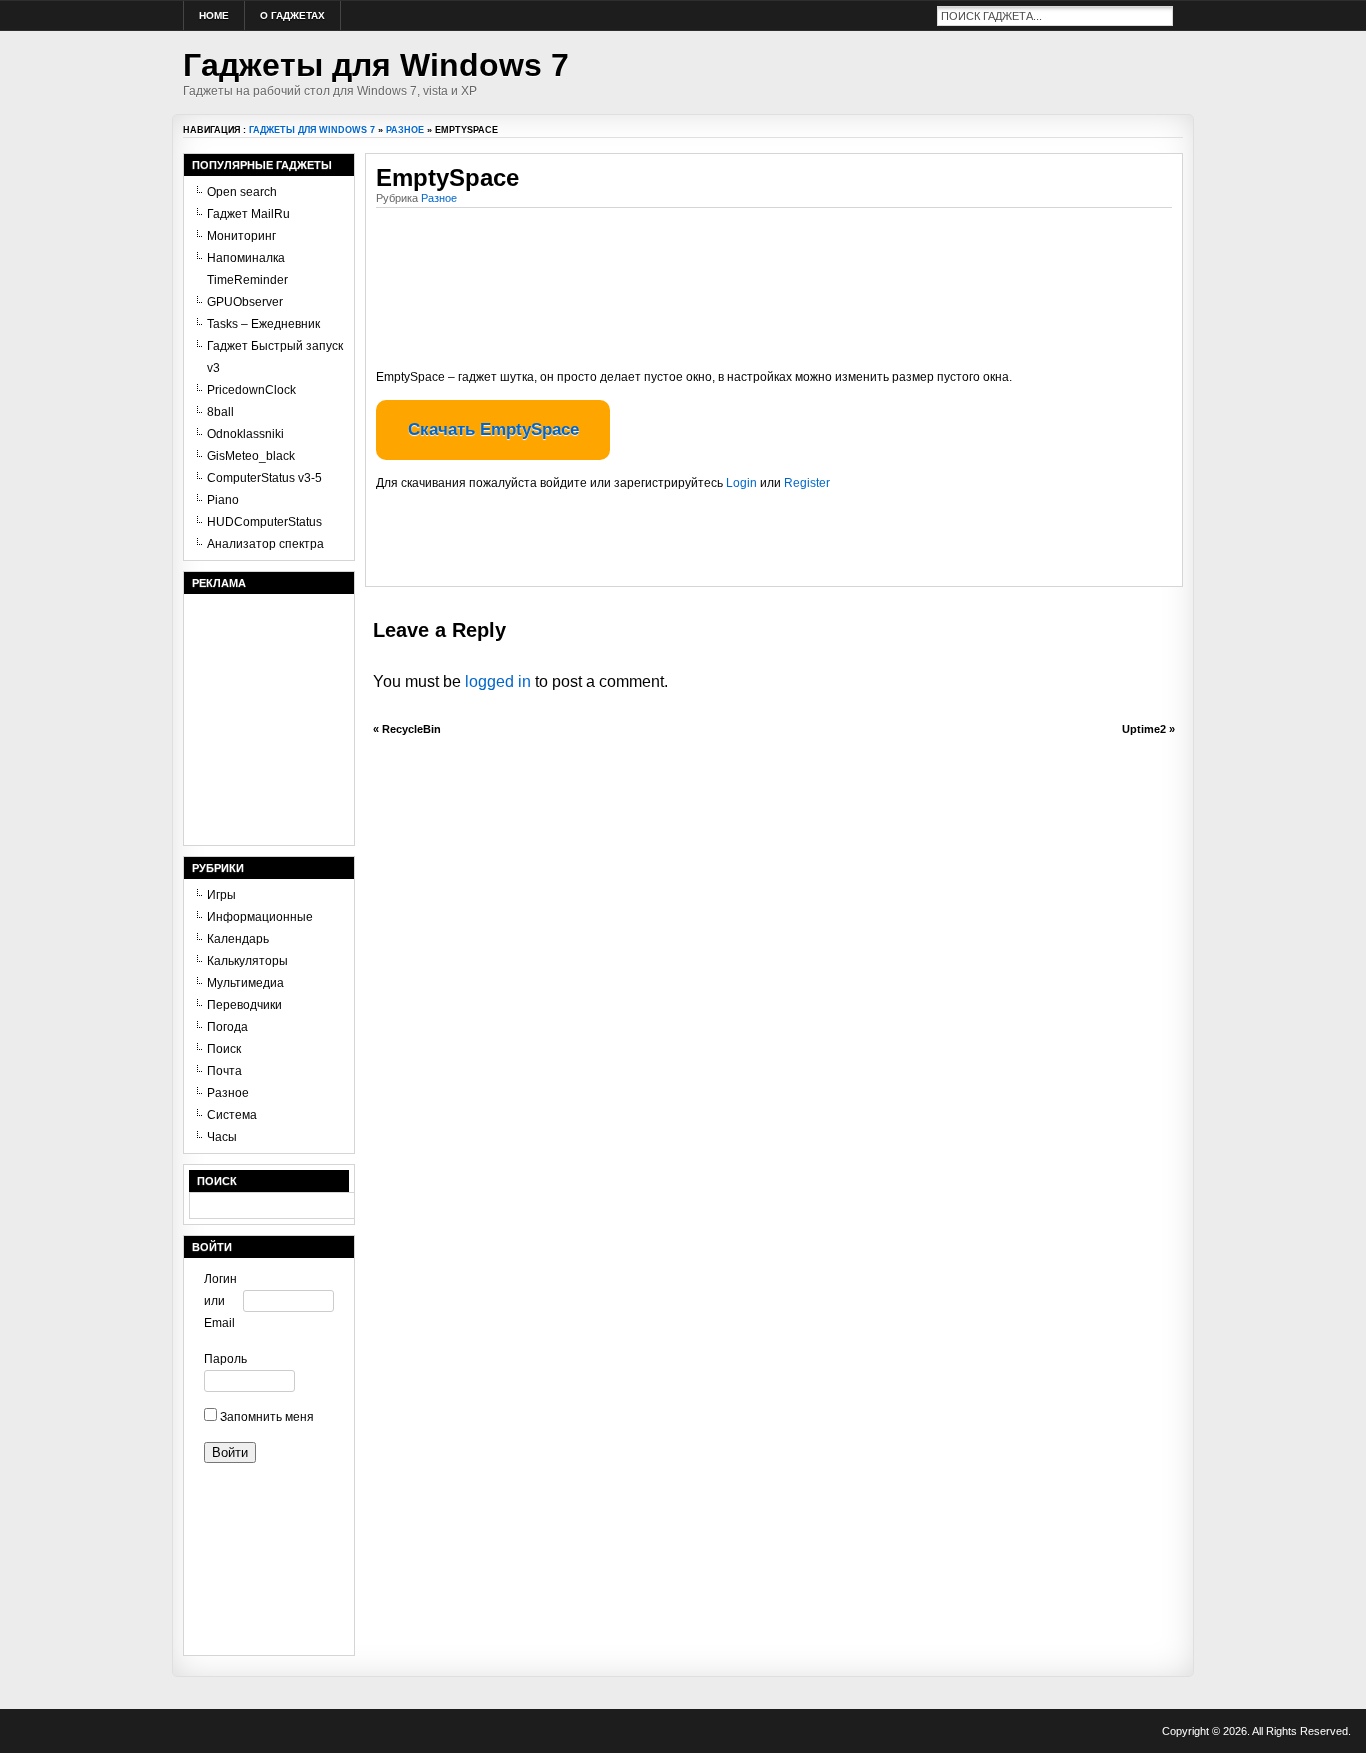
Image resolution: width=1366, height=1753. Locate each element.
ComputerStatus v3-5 (264, 478)
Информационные (260, 917)
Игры (221, 895)
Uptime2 (1144, 729)
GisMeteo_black (251, 456)
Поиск (224, 1049)
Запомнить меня (265, 1417)
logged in (498, 681)
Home (214, 15)
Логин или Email (220, 1301)
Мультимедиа (245, 983)
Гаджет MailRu (248, 214)
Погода (227, 1027)
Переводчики (244, 1005)
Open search (242, 192)
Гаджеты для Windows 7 (376, 65)
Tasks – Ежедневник (263, 324)
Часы (222, 1137)
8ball (220, 412)
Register (807, 483)
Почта (224, 1071)
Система (232, 1115)
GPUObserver (245, 302)
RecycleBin (411, 729)
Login (741, 483)
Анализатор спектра (265, 544)
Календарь (238, 939)
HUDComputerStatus (264, 522)
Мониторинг (241, 236)
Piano (223, 500)
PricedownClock (251, 390)
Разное (405, 130)
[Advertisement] (610, 546)
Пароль (223, 1359)
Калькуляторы (247, 961)
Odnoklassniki (245, 434)
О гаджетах (292, 15)
